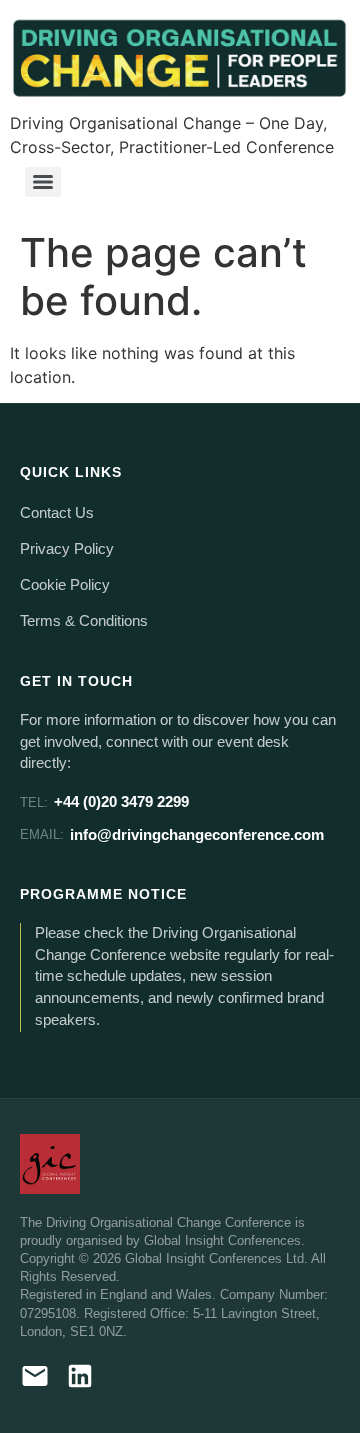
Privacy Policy (67, 549)
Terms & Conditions (84, 621)
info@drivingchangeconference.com (172, 834)
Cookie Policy (65, 585)
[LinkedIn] (80, 1379)
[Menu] (43, 182)
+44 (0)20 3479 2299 (104, 801)
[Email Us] (35, 1379)
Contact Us (57, 513)
